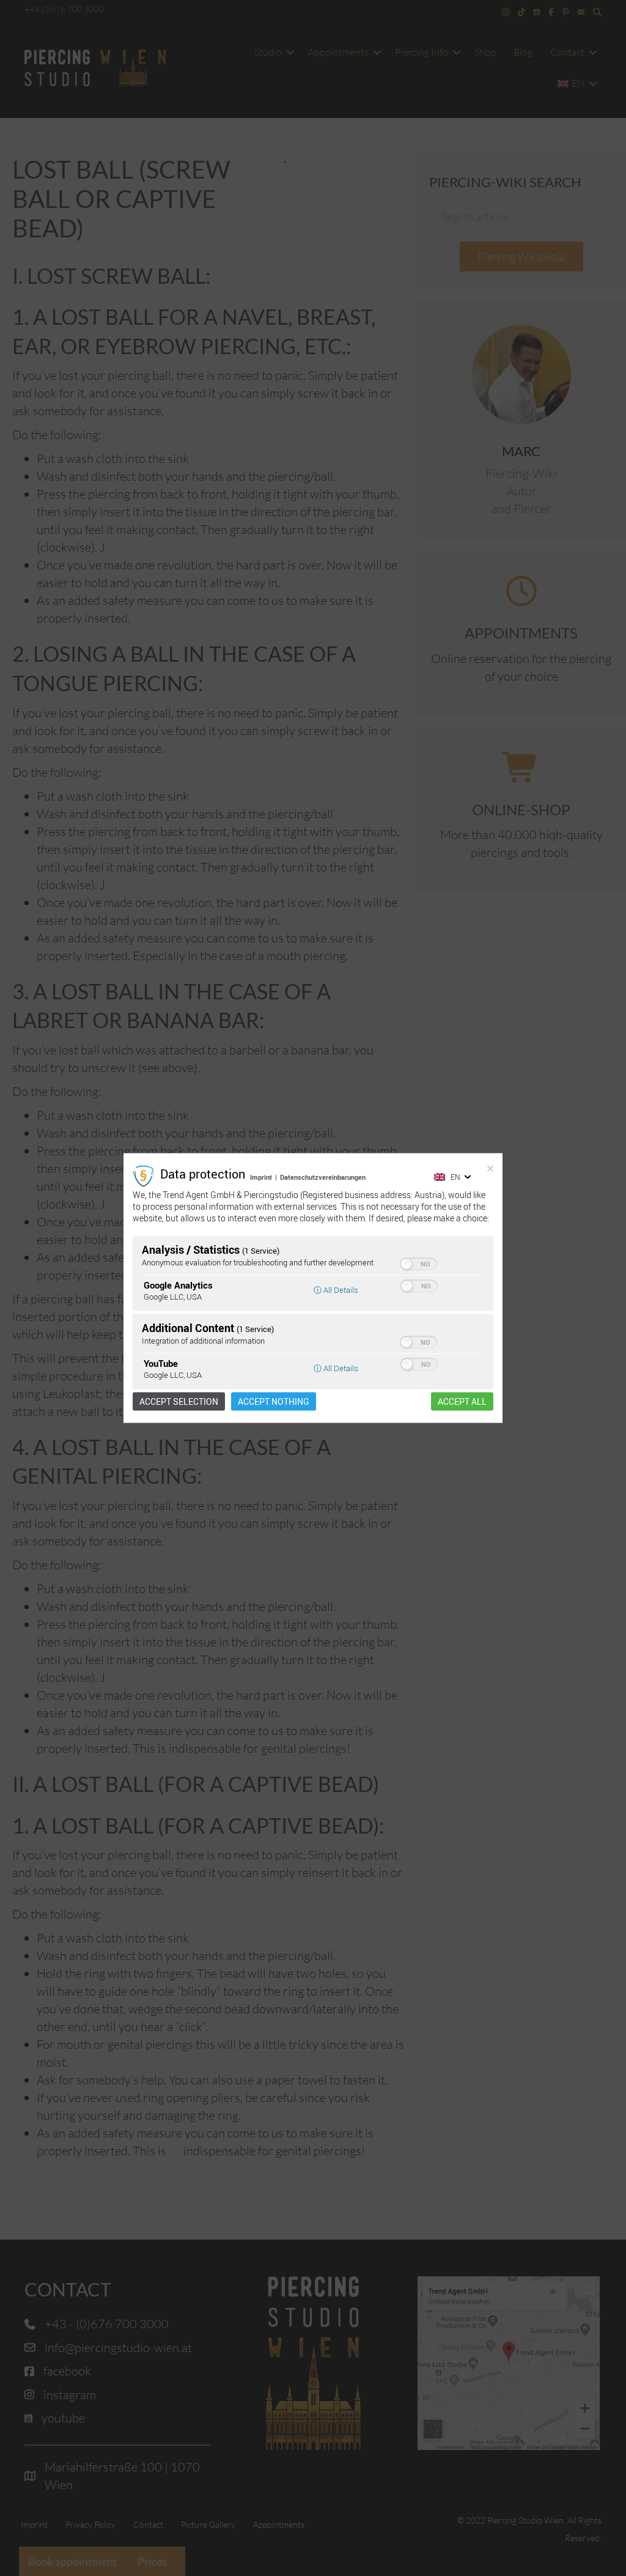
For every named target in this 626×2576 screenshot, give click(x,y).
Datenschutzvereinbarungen (323, 1177)
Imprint (261, 1177)
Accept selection (179, 1401)
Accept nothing (274, 1401)
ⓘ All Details (336, 1289)
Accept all (462, 1401)
